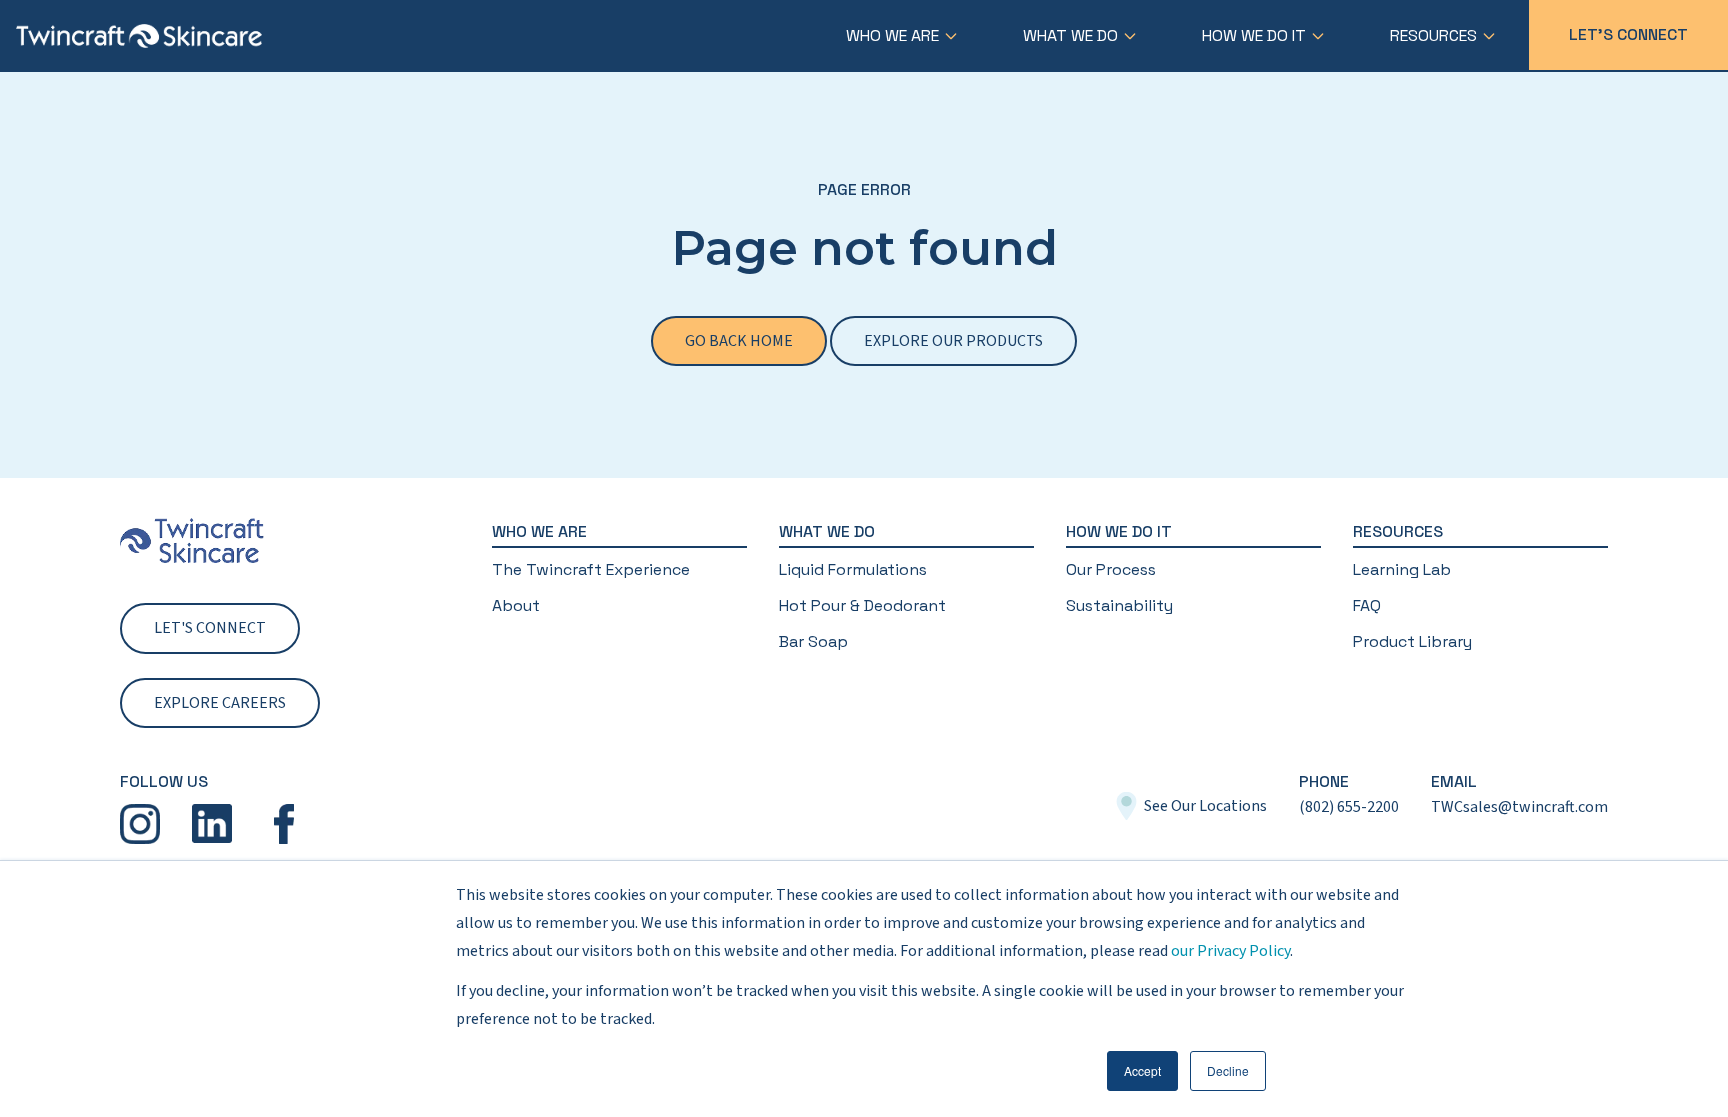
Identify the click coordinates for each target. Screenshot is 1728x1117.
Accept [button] (1142, 1070)
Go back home (739, 341)
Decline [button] (1228, 1070)
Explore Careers (220, 703)
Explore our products (953, 341)
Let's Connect (1628, 34)
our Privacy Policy (1230, 951)
